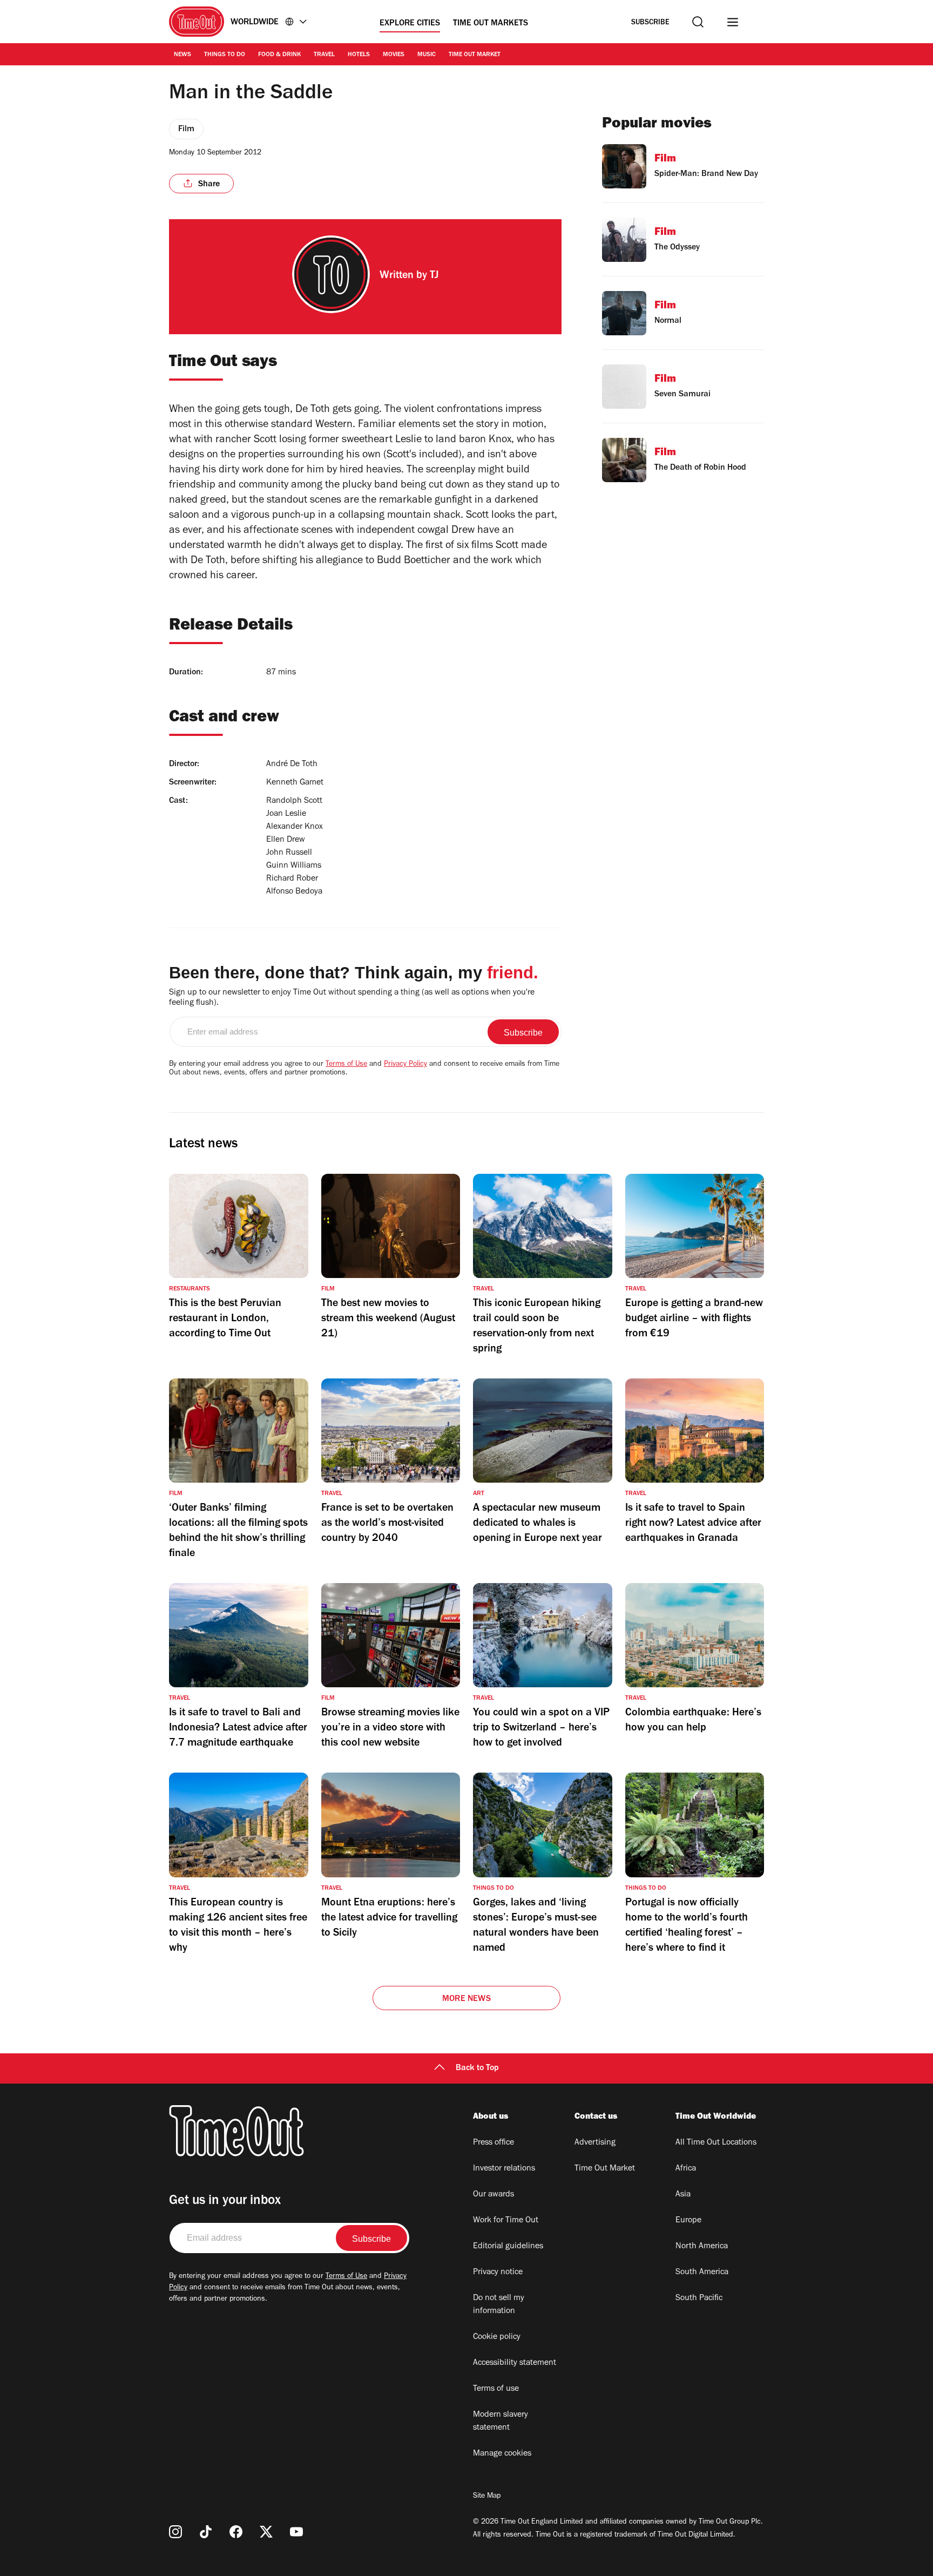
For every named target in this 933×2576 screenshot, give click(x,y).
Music (427, 55)
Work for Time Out (506, 2221)
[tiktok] (206, 2532)
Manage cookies (502, 2454)
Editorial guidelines (508, 2247)
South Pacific (699, 2298)
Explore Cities (410, 24)
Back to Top (477, 2068)
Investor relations (504, 2169)
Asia (683, 2195)
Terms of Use (346, 1065)
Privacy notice (498, 2273)
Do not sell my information (499, 2305)
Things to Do (225, 55)
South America (702, 2273)
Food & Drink (279, 55)
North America (702, 2247)
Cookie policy (497, 2337)
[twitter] (266, 2532)
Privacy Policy (405, 1065)
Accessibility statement (515, 2363)
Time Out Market (475, 55)
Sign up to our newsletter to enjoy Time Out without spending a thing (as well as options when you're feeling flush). (352, 998)
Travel (324, 55)
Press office (493, 2143)
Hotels (359, 55)
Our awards (493, 2195)
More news (466, 1999)
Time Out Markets (491, 24)
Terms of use (496, 2389)
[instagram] (175, 2532)
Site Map (487, 2497)
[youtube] (296, 2532)
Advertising (595, 2143)
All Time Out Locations (716, 2143)
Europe (688, 2221)
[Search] (698, 22)
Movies (394, 55)
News (182, 55)
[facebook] (236, 2532)
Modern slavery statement (501, 2422)
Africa (686, 2169)
